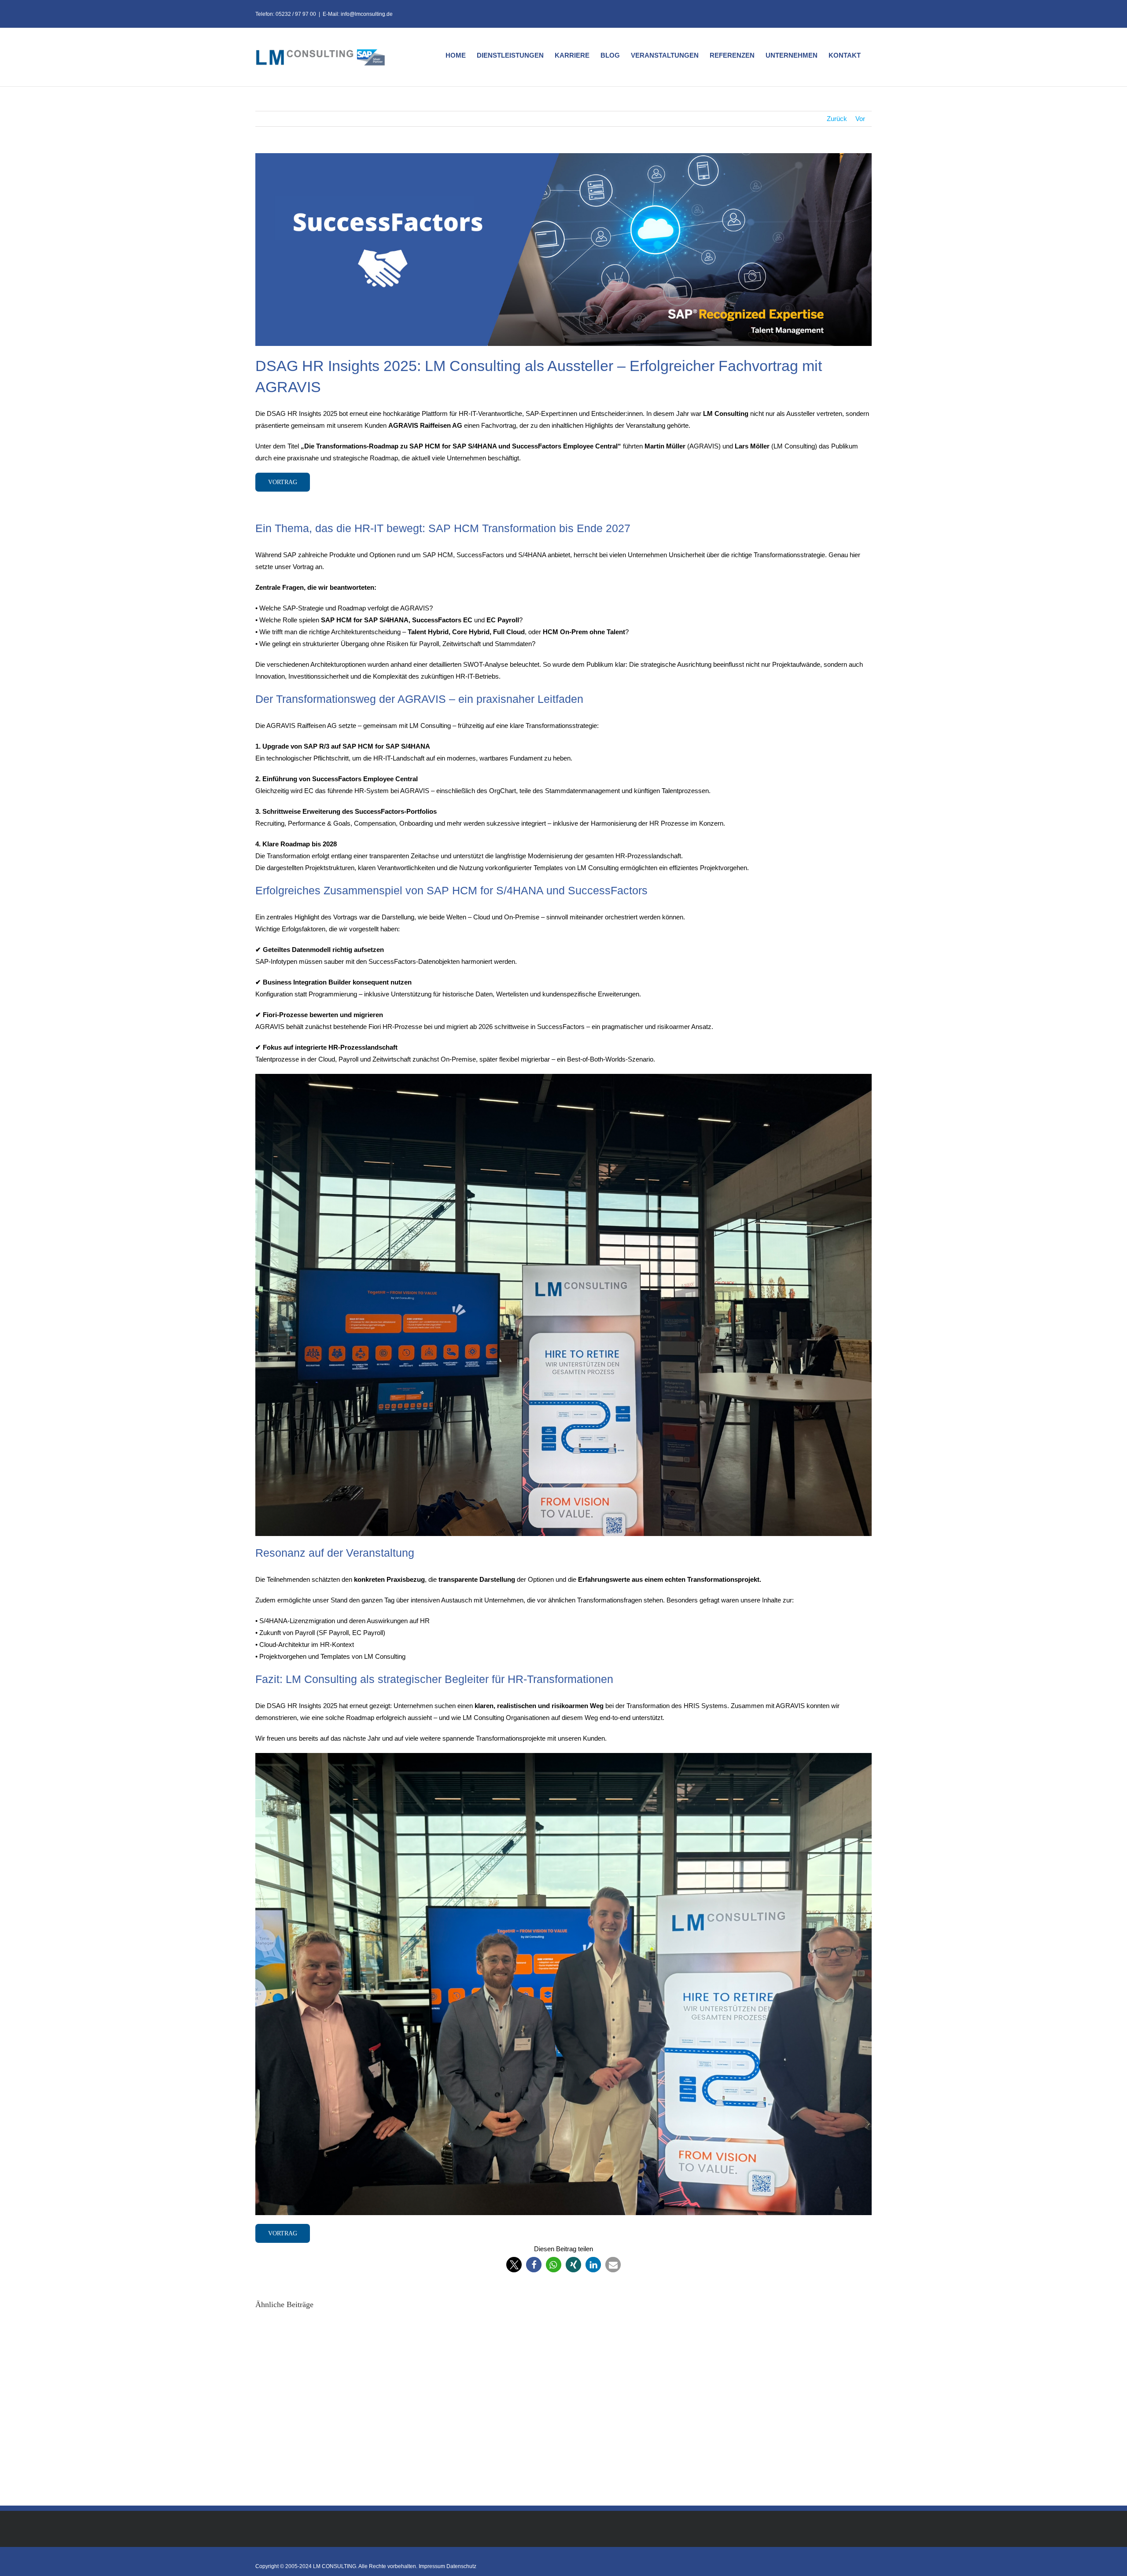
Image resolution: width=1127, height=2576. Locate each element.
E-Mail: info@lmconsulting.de (358, 14)
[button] (514, 2265)
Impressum (432, 2566)
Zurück (837, 119)
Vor (860, 119)
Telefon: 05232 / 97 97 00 (286, 14)
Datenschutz (461, 2566)
